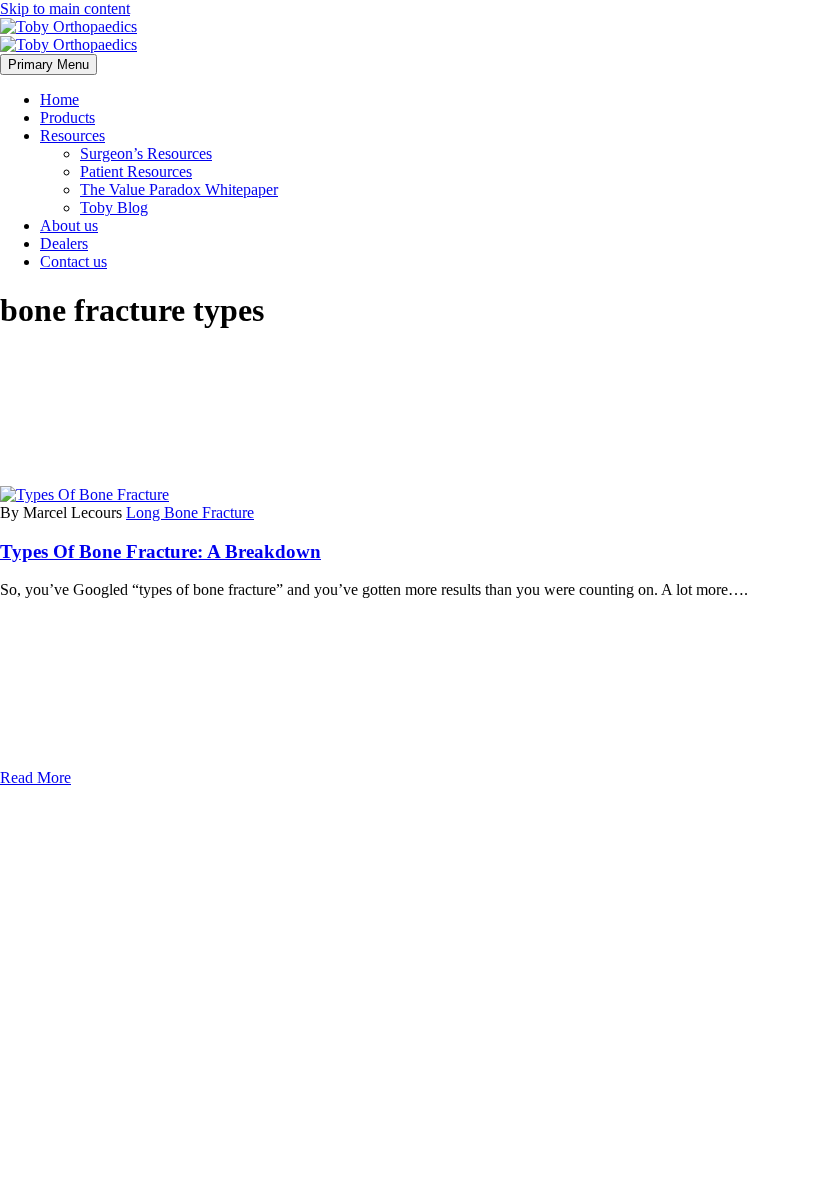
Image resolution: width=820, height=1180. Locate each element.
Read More (35, 777)
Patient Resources (136, 171)
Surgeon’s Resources (146, 153)
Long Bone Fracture (190, 512)
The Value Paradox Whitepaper (179, 189)
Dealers (64, 243)
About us (69, 225)
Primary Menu (48, 64)
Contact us (73, 261)
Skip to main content (65, 8)
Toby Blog (114, 207)
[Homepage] (68, 35)
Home (59, 99)
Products (67, 117)
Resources (72, 135)
